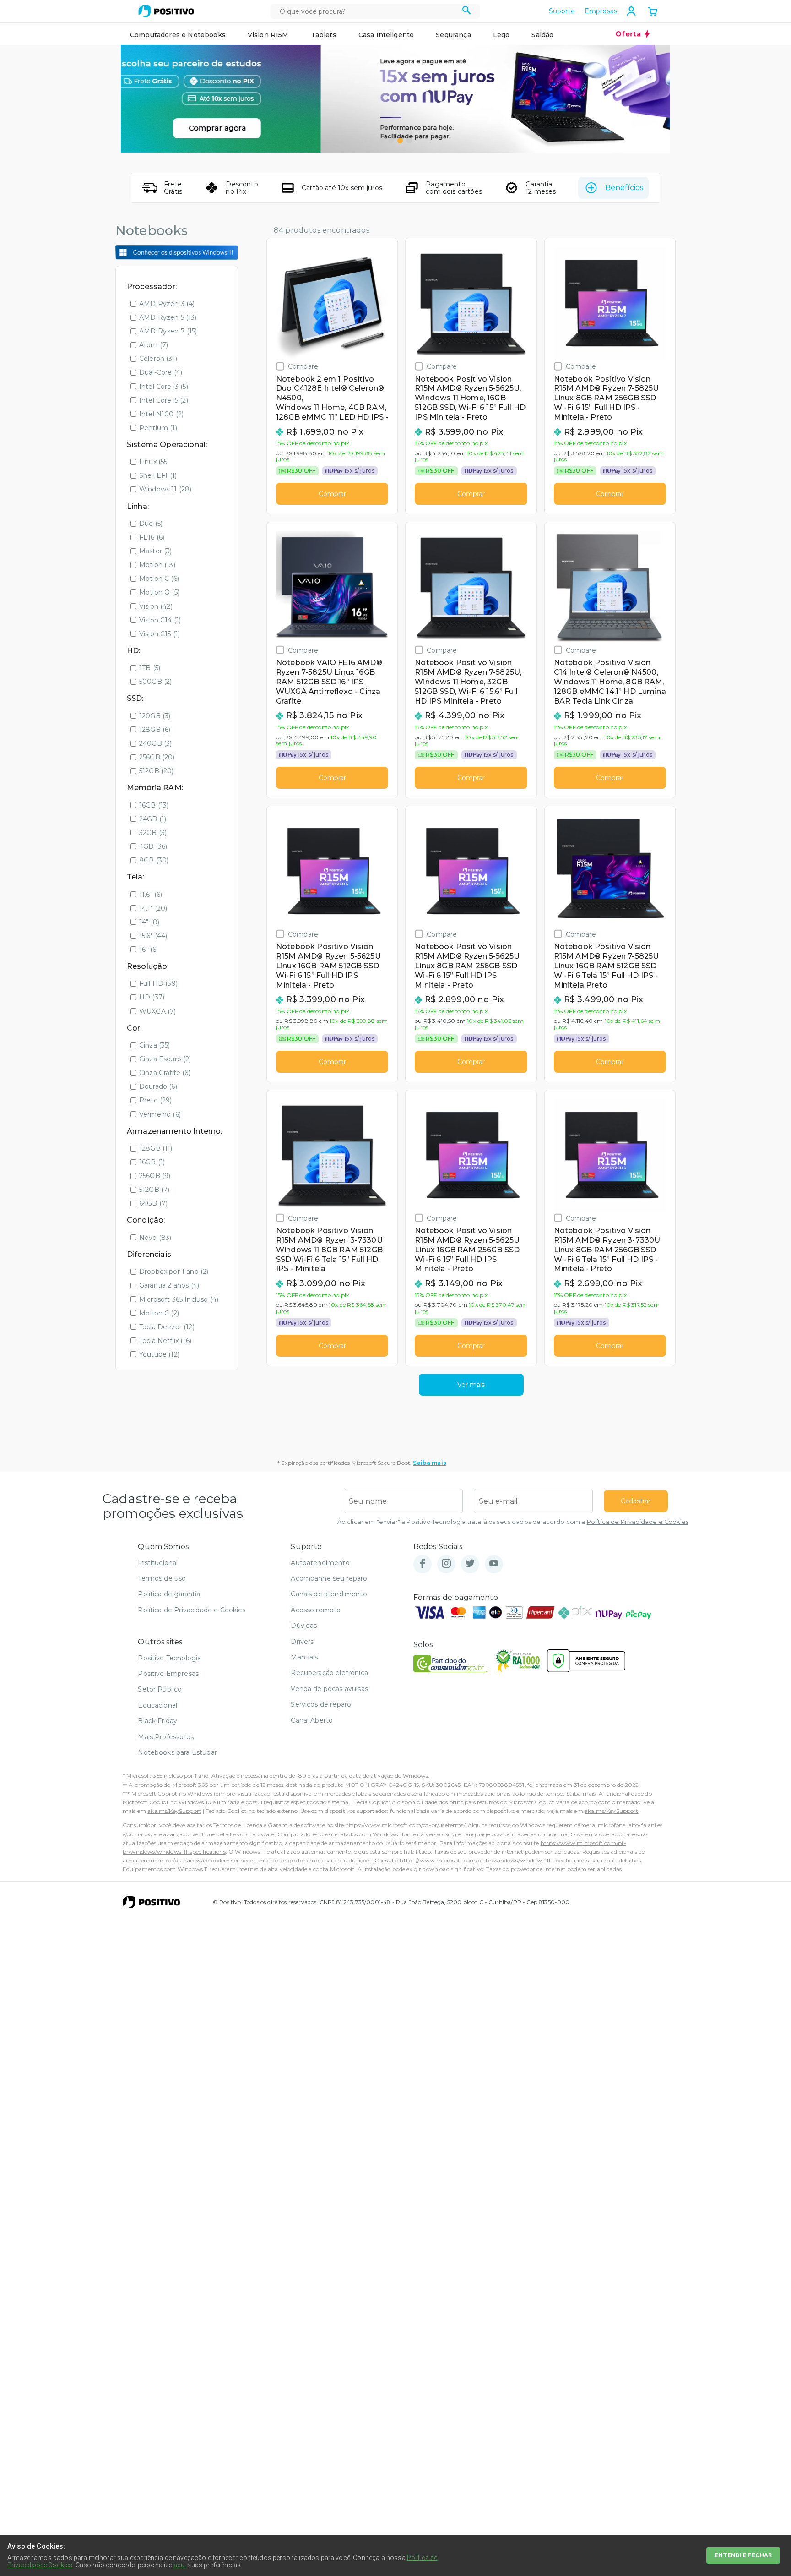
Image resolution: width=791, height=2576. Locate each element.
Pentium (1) (158, 428)
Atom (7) (154, 345)
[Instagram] (446, 1564)
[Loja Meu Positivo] (166, 11)
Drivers (302, 1642)
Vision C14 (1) (160, 620)
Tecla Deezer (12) (167, 1327)
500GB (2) (155, 682)
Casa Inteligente (386, 35)
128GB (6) (155, 730)
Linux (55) (154, 462)
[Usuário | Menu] (631, 11)
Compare (303, 366)
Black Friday (157, 1721)
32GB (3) (153, 833)
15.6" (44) (153, 936)
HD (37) (152, 997)
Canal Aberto (312, 1720)
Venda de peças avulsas (329, 1689)
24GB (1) (153, 819)
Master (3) (156, 551)
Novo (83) (155, 1238)
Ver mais (471, 1385)
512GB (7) (154, 1190)
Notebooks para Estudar (177, 1752)
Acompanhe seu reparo (329, 1578)
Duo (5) (151, 524)
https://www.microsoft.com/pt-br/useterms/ (405, 1825)
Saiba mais (430, 1463)
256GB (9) (155, 1176)
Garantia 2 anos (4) (169, 1285)
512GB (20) (157, 771)
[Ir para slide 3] (400, 141)
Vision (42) (156, 606)
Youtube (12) (159, 1354)
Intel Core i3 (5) (164, 387)
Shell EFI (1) (158, 475)
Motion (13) (157, 565)
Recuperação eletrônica (329, 1673)
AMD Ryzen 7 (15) (168, 331)
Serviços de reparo (321, 1704)
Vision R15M (268, 35)
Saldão (542, 35)
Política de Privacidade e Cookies (638, 1522)
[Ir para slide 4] (409, 141)
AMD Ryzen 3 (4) (167, 304)
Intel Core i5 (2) (164, 400)
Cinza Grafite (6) (165, 1073)
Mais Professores (166, 1737)
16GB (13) (154, 805)
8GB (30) (154, 860)
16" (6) (149, 950)
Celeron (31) (158, 359)
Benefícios (624, 188)
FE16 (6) (152, 537)
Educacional (157, 1705)
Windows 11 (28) (165, 489)
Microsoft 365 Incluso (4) (179, 1299)
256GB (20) (157, 757)
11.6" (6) (151, 895)
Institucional (158, 1563)
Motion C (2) (159, 1313)
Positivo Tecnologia (169, 1658)
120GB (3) (155, 716)
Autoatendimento (320, 1563)
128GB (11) (156, 1148)
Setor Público (160, 1689)
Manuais (304, 1657)
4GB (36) (153, 846)
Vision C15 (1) (160, 634)
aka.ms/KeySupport (174, 1811)
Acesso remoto (316, 1610)
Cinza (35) (155, 1045)
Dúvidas (304, 1626)
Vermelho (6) (160, 1114)
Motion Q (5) (159, 592)
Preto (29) (156, 1100)
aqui (180, 2565)
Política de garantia (169, 1594)
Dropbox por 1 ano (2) (174, 1272)
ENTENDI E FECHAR (743, 2555)
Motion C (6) (159, 579)
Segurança (453, 35)
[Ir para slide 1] (382, 141)
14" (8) (149, 922)
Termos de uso (162, 1578)
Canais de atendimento (329, 1594)
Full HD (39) (158, 983)
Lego (501, 35)
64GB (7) (153, 1203)
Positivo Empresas (168, 1674)
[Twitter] (470, 1564)
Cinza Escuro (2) (165, 1059)
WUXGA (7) (157, 1011)
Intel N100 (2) (161, 414)
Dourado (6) (158, 1086)
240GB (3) (155, 743)
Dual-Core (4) (161, 372)
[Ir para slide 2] (391, 141)
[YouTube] (494, 1564)
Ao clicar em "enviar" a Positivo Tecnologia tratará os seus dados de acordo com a (513, 1522)
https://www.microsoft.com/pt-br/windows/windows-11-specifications (494, 1860)
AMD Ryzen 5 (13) (168, 317)
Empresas (601, 11)
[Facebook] (423, 1564)
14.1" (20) (153, 908)
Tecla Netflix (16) (165, 1341)
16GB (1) (152, 1162)
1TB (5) (150, 668)
